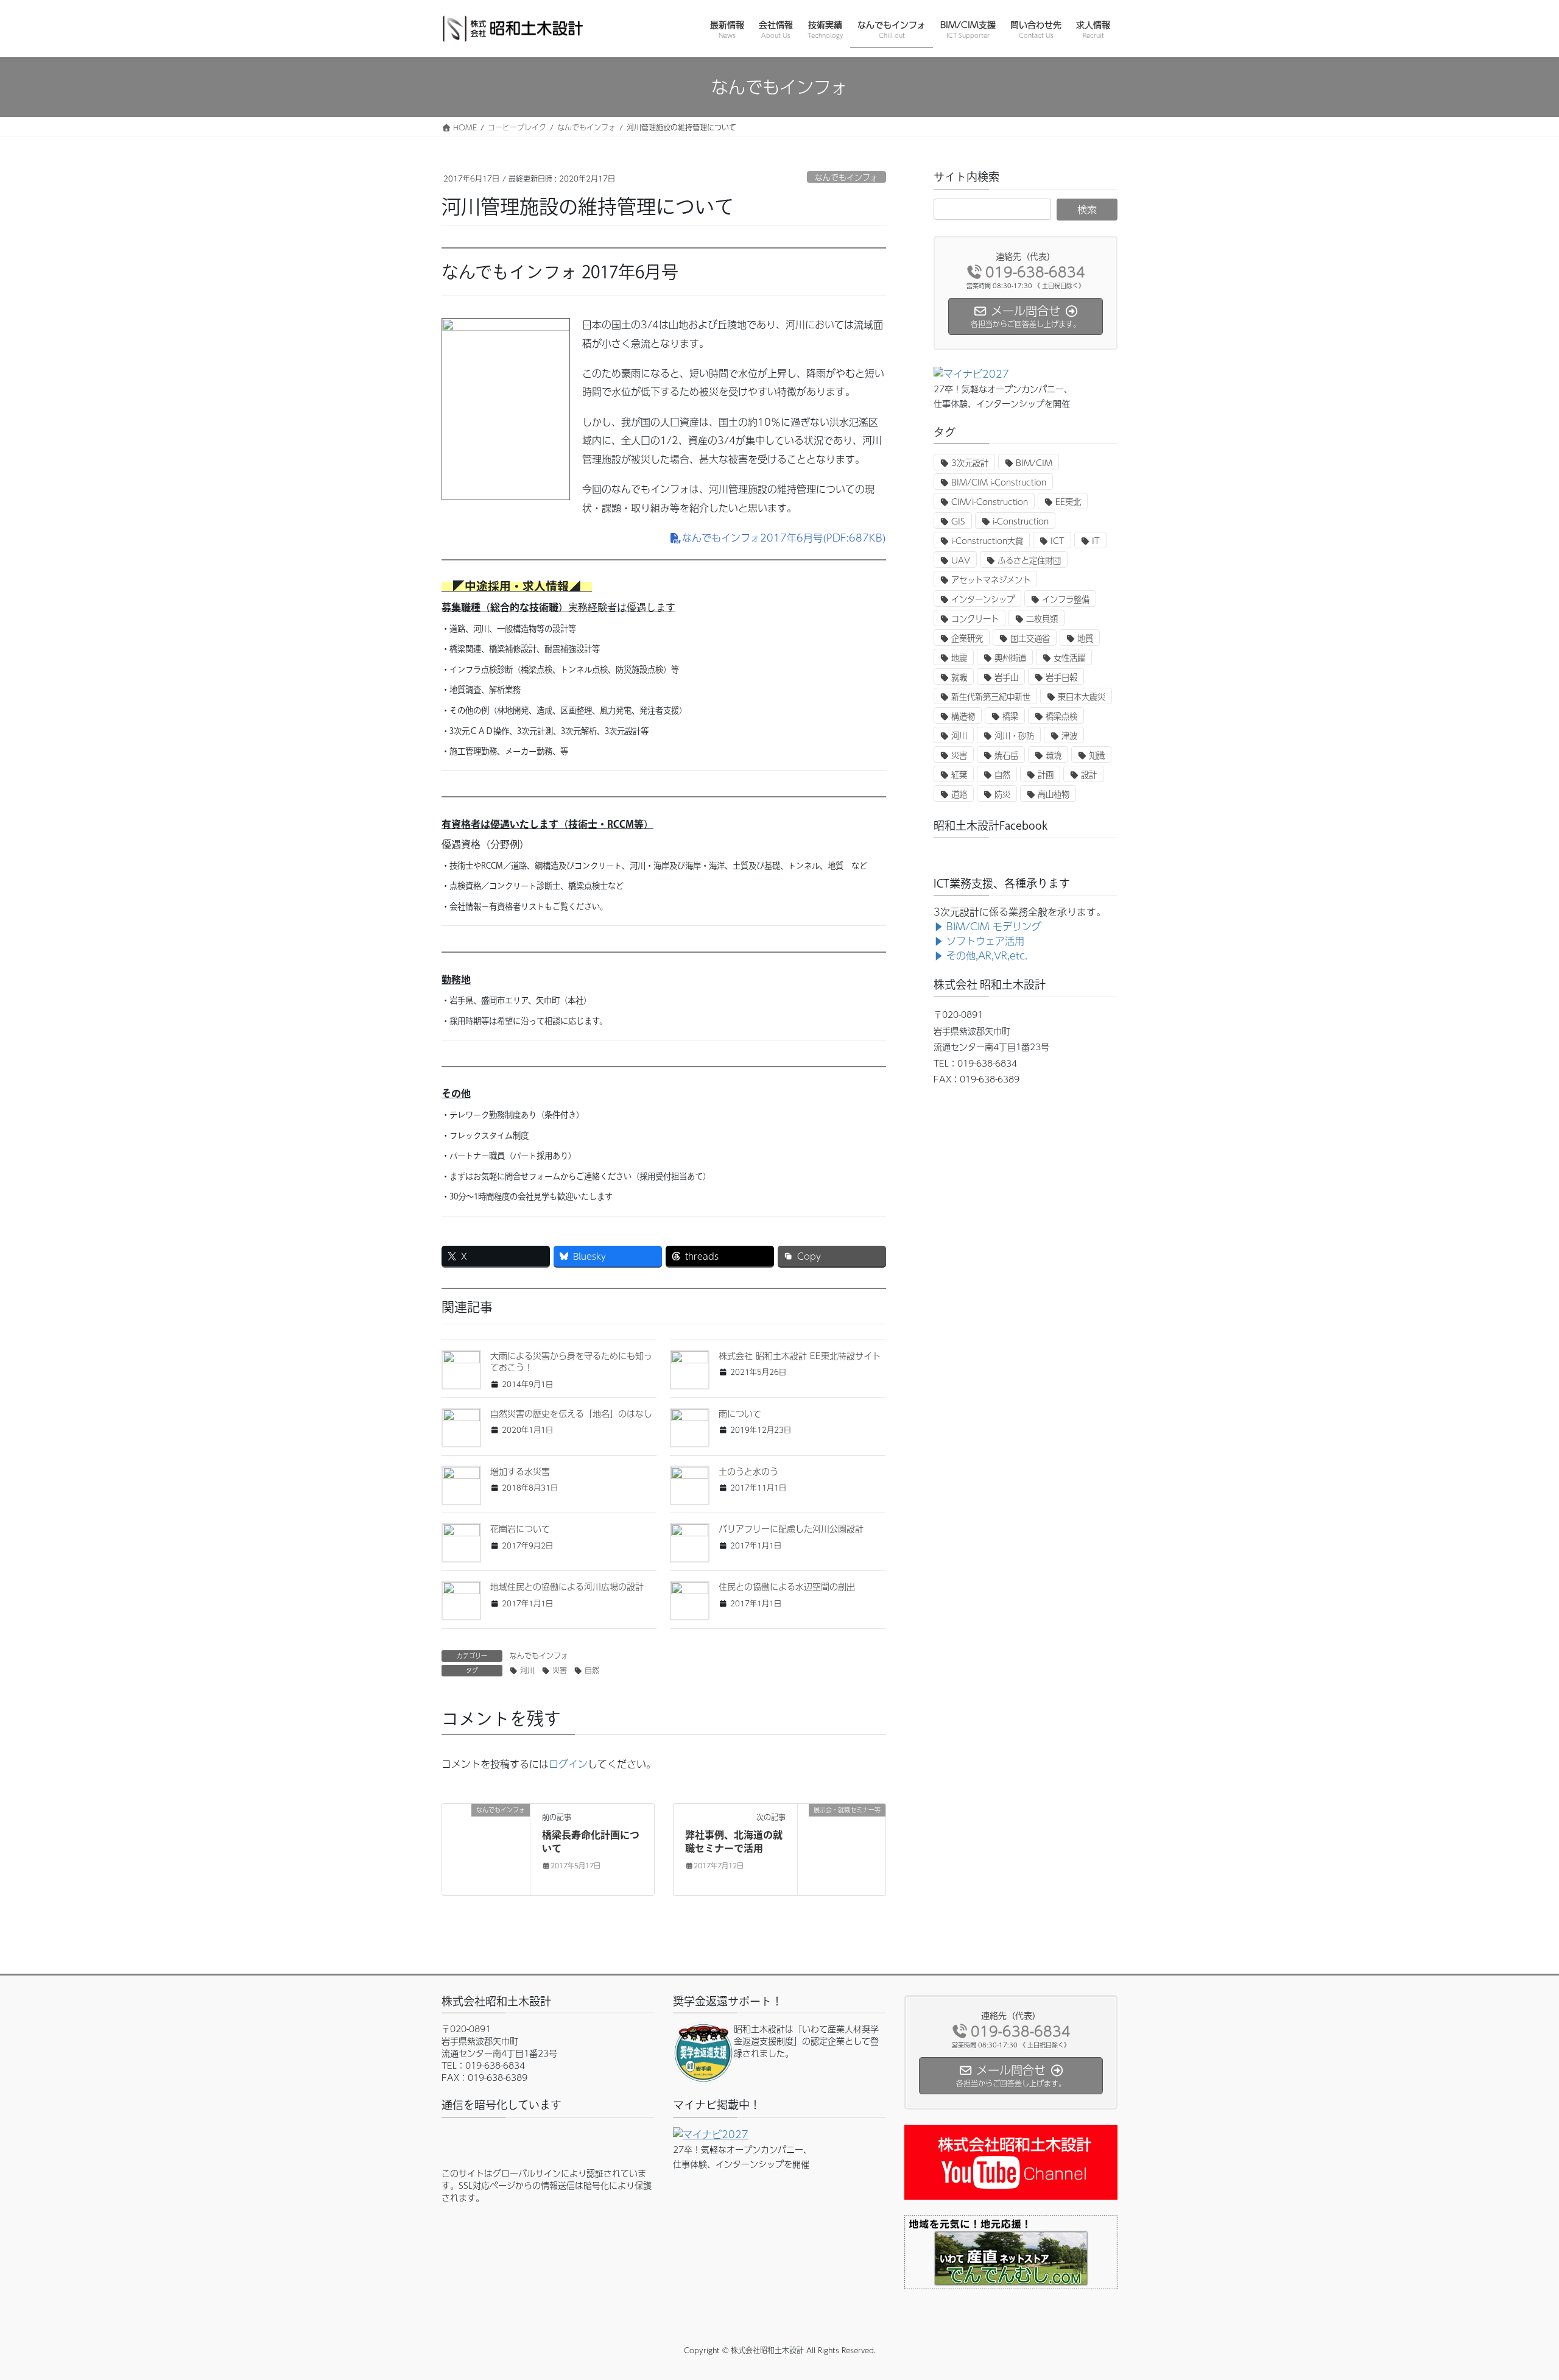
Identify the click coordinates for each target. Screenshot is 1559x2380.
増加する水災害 (520, 1471)
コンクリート (975, 619)
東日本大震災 (1082, 697)
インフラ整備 (1066, 599)
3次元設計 (970, 463)
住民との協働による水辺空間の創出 (787, 1586)
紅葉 (959, 775)
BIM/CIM (1034, 463)
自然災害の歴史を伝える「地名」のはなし (571, 1413)
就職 (959, 677)
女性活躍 (1069, 658)
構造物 (963, 716)
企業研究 (967, 638)
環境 (1054, 755)
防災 (1002, 794)
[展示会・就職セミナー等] (842, 1848)
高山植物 (1054, 794)
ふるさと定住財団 (1029, 560)
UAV (961, 560)
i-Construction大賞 (987, 541)
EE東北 (1068, 502)
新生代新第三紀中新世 (991, 697)
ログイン (568, 1764)
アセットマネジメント (991, 580)
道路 (959, 794)
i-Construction (1021, 521)
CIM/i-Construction (990, 502)
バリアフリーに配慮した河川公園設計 (791, 1528)
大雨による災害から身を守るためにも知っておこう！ (571, 1361)
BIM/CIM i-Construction (999, 482)
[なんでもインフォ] (486, 1848)
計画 (1046, 775)
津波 (1069, 736)
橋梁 (1010, 716)
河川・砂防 (1014, 736)
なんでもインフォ (846, 177)
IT (1096, 541)
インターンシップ (983, 599)
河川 (527, 1670)
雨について (740, 1413)
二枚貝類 (1042, 619)
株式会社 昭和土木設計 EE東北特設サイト (800, 1355)
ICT (1058, 541)
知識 (1097, 755)
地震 (959, 658)
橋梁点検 (1061, 716)
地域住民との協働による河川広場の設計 (567, 1586)
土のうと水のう (748, 1471)
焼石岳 (1006, 755)
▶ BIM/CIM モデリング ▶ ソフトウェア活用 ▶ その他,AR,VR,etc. (987, 941)
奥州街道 (1010, 658)
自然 (592, 1670)
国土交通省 (1030, 638)
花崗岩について (520, 1528)
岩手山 (1006, 677)
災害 (560, 1670)
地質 (1085, 638)
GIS (958, 521)
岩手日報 (1061, 677)
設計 (1089, 775)
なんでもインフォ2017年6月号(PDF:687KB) (784, 538)
